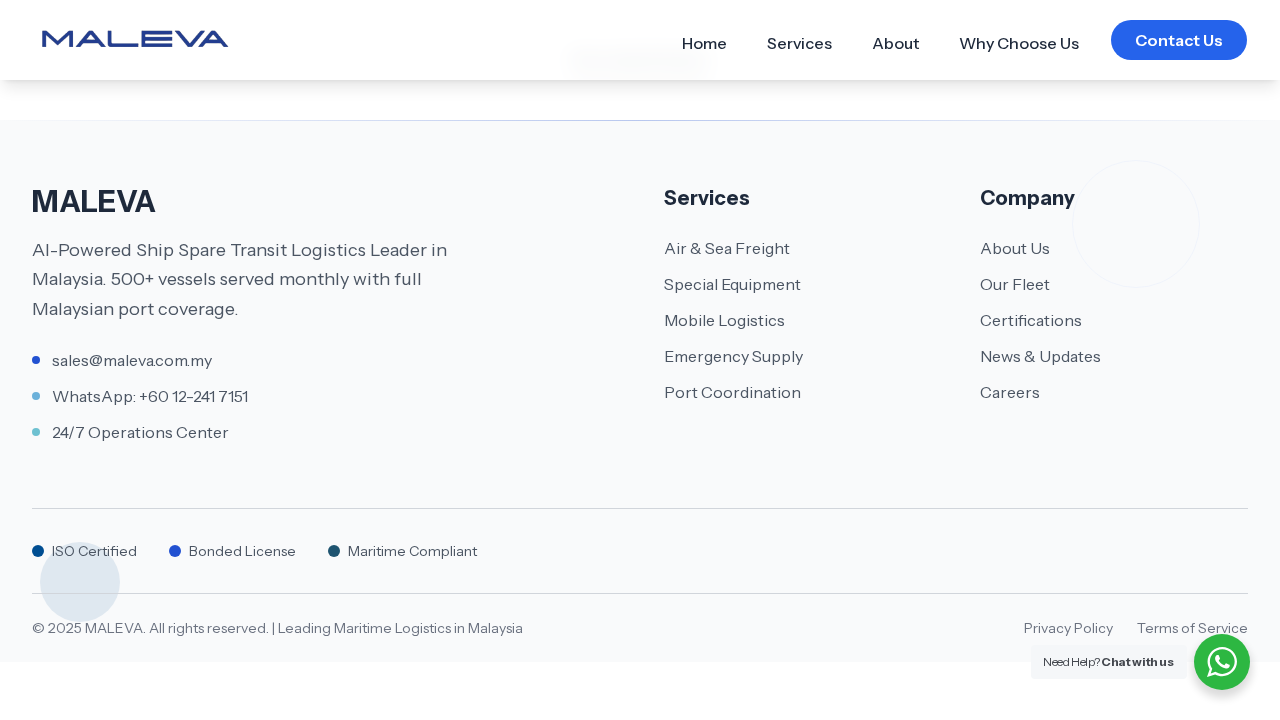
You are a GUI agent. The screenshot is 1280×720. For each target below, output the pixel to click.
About (895, 43)
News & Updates (1040, 356)
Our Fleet (1015, 284)
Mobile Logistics (724, 320)
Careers (1010, 392)
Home (704, 43)
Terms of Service (1192, 628)
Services (799, 43)
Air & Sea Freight (727, 248)
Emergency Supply (733, 356)
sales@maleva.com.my (132, 360)
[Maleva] (135, 40)
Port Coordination (732, 392)
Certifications (1031, 320)
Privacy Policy (1068, 628)
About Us (1015, 248)
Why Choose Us (1019, 43)
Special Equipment (732, 284)
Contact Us (1179, 40)
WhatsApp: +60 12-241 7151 (150, 396)
